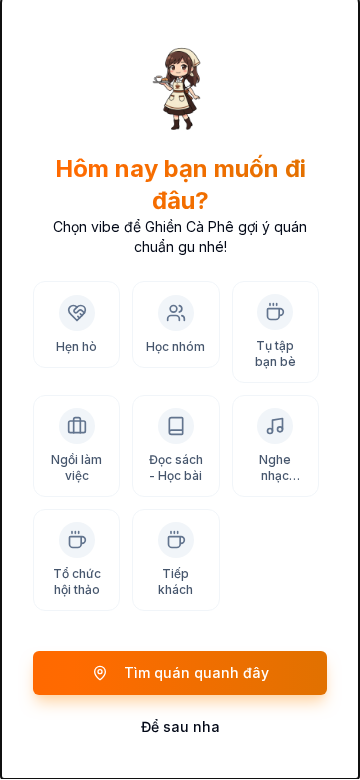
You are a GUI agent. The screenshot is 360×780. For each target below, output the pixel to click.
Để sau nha (180, 726)
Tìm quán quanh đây (196, 672)
